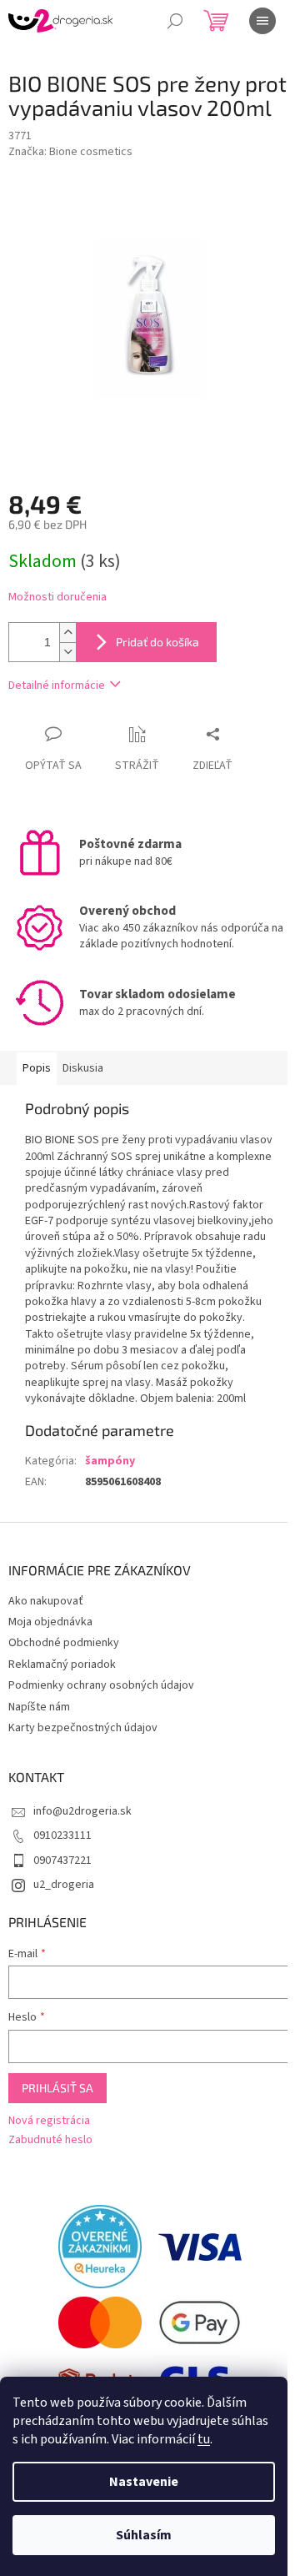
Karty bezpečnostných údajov (83, 1728)
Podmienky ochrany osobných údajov (101, 1685)
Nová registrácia (49, 2121)
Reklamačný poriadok (62, 1665)
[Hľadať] (175, 21)
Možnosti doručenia (57, 598)
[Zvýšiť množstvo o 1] (67, 633)
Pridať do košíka (157, 642)
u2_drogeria (64, 1885)
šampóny (110, 1461)
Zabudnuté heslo (50, 2140)
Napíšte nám (39, 1707)
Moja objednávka (50, 1622)
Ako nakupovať (46, 1601)
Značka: (70, 152)
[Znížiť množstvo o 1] (67, 652)
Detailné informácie (57, 685)
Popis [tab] (37, 1068)
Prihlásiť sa (57, 2088)
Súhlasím (144, 2535)
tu (204, 2439)
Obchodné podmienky (64, 1643)
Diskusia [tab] (83, 1068)
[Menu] (262, 21)
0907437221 (62, 1860)
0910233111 (62, 1835)
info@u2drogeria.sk (82, 1811)
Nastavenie (144, 2482)
